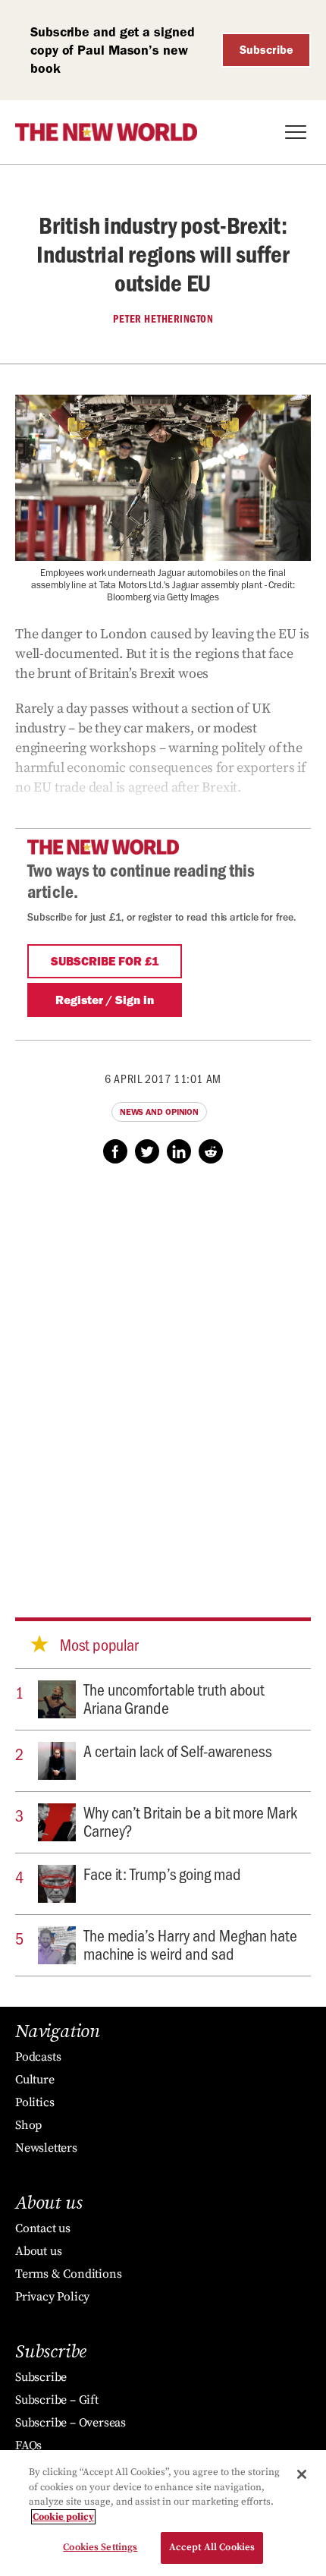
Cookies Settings (100, 2547)
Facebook (115, 1151)
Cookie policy (63, 2517)
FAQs (28, 2445)
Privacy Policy (52, 2297)
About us (38, 2251)
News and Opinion (159, 1112)
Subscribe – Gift (57, 2400)
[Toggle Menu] (296, 132)
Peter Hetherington (163, 319)
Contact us (43, 2228)
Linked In (179, 1151)
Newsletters (46, 2148)
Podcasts (38, 2057)
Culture (35, 2080)
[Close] (302, 2474)
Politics (34, 2102)
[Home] (106, 132)
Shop (28, 2125)
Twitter (147, 1151)
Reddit (211, 1151)
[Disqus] (163, 1376)
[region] (163, 2513)
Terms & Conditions (68, 2274)
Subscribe (266, 50)
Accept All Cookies (212, 2547)
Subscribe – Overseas (71, 2423)
